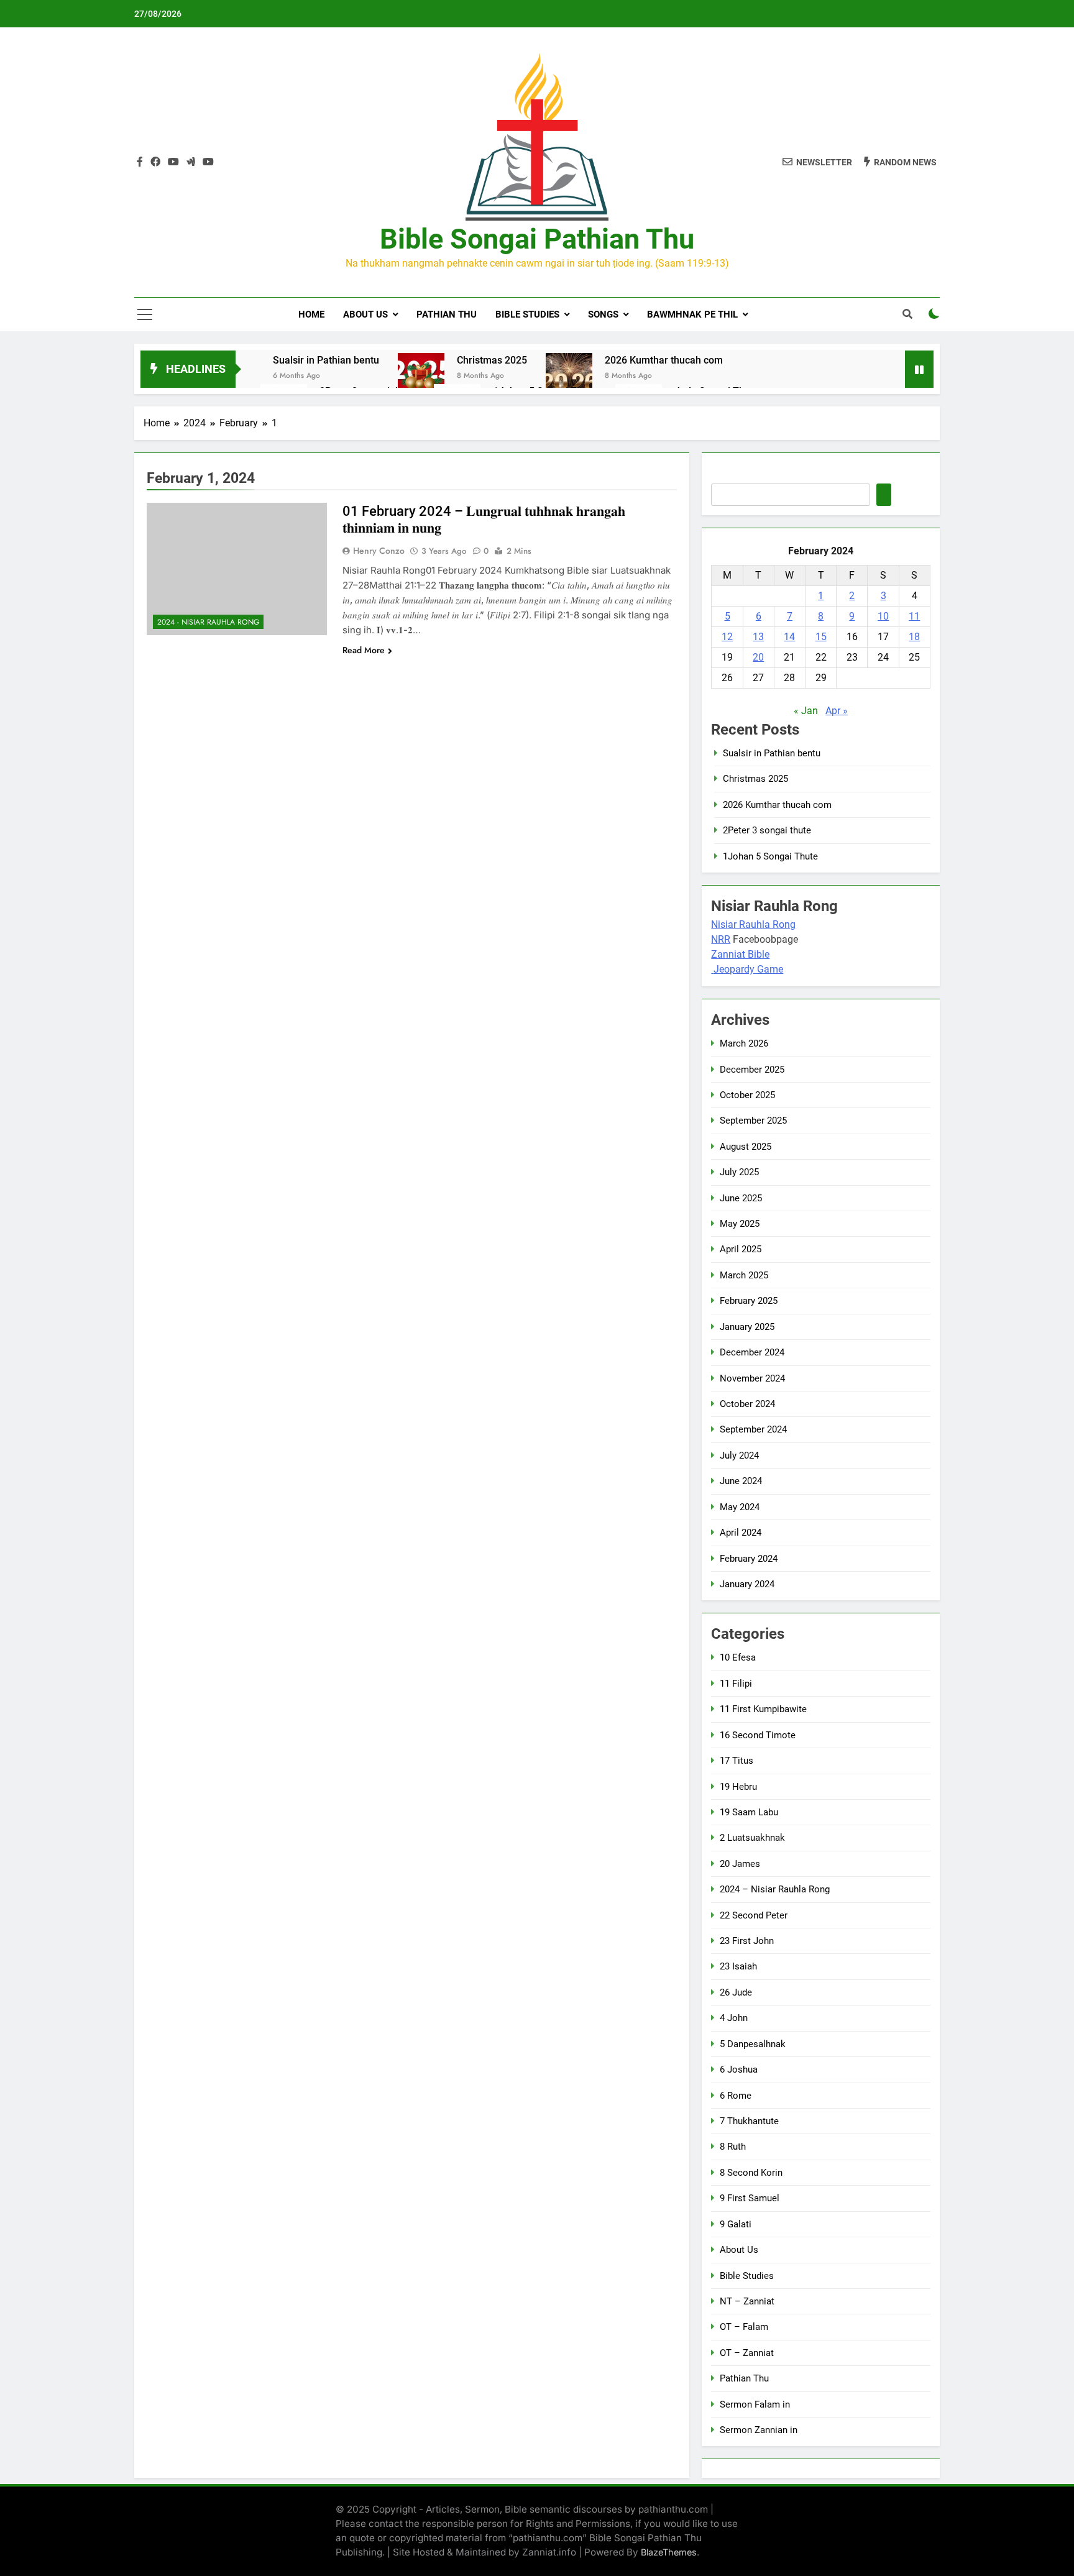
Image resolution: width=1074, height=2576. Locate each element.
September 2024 (753, 1429)
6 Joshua (739, 2070)
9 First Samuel (750, 2198)
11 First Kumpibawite (763, 1709)
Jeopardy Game (748, 969)
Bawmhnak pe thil (692, 314)
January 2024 (747, 1584)
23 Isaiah (738, 1966)
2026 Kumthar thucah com (664, 360)
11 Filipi (736, 1684)
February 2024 (749, 1559)
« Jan (806, 711)
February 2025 (749, 1301)
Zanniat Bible (740, 954)
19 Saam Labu (749, 1812)
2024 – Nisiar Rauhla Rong (775, 1889)
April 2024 (741, 1533)
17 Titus (737, 1761)
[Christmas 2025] (421, 376)
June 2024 (741, 1481)
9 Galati (736, 2224)
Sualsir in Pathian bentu (326, 360)
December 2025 (752, 1070)
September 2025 (753, 1121)
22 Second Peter (754, 1915)
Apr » (837, 711)
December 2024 (752, 1352)
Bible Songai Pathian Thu (537, 239)
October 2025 (747, 1095)
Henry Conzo (379, 551)
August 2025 (746, 1147)
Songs (603, 314)
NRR (721, 939)
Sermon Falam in (755, 2404)
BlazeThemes (669, 2552)
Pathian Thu (447, 314)
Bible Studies (527, 314)
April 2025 (741, 1249)
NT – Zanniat (747, 2301)
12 (727, 637)
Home (311, 314)
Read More (364, 650)
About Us (365, 314)
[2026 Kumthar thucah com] (569, 376)
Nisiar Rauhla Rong (753, 924)
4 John (734, 2018)
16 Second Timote (758, 1735)
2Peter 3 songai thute (767, 830)
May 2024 (740, 1507)
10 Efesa (738, 1657)
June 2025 (741, 1198)
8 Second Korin (751, 2173)
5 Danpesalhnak (753, 2044)
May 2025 (740, 1224)
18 (914, 637)
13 (758, 637)
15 (821, 637)
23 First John (747, 1941)
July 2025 (739, 1172)
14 (789, 637)
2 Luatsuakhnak (752, 1838)
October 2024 (747, 1404)
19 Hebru (738, 1787)
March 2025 (744, 1275)
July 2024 (739, 1455)
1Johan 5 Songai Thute (770, 856)
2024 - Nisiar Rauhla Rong (208, 622)
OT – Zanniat (747, 2353)
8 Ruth (733, 2147)
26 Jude (736, 1992)
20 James (740, 1864)
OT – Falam (744, 2327)
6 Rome (736, 2096)
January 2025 (747, 1327)
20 (758, 657)
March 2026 (744, 1043)
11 (914, 616)
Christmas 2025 (492, 360)
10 (883, 616)
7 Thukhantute (749, 2121)
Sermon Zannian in (759, 2430)
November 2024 (752, 1378)
